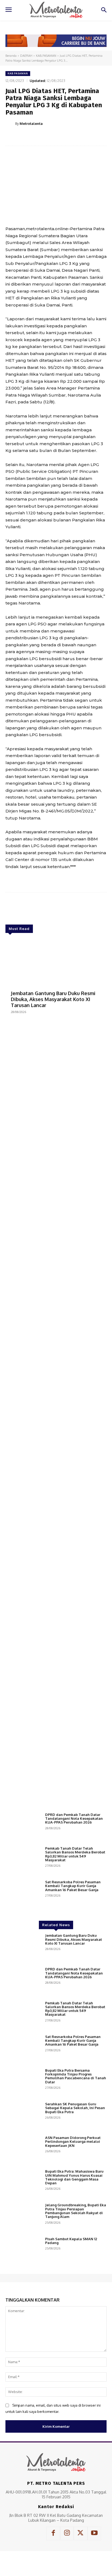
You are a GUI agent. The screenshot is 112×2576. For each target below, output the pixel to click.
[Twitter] (41, 137)
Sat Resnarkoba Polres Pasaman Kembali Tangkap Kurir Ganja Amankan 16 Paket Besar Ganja (73, 1886)
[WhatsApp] (66, 137)
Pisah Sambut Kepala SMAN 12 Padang (71, 2241)
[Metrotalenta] (10, 124)
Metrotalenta (31, 124)
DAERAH (26, 56)
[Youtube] (94, 2533)
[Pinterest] (53, 137)
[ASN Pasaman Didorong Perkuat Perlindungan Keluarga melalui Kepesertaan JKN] (23, 2150)
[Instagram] (67, 2533)
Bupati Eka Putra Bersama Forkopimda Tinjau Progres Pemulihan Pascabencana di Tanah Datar (76, 2076)
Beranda (11, 56)
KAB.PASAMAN (46, 56)
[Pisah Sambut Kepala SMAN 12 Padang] (23, 2251)
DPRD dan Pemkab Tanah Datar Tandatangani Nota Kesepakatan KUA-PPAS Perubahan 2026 (74, 1819)
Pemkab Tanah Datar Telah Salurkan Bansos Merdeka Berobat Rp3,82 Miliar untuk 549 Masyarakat (75, 1854)
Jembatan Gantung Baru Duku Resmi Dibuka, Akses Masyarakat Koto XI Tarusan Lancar (53, 999)
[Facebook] (28, 137)
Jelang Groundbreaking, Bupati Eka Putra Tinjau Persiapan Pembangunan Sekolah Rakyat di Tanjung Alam (76, 2211)
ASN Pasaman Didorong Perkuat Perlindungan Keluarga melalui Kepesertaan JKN (73, 2142)
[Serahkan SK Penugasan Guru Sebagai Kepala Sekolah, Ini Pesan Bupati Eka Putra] (23, 2116)
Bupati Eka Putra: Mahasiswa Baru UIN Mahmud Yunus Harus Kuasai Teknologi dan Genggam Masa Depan (74, 2177)
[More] (78, 137)
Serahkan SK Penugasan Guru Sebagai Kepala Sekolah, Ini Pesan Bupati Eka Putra (75, 2108)
